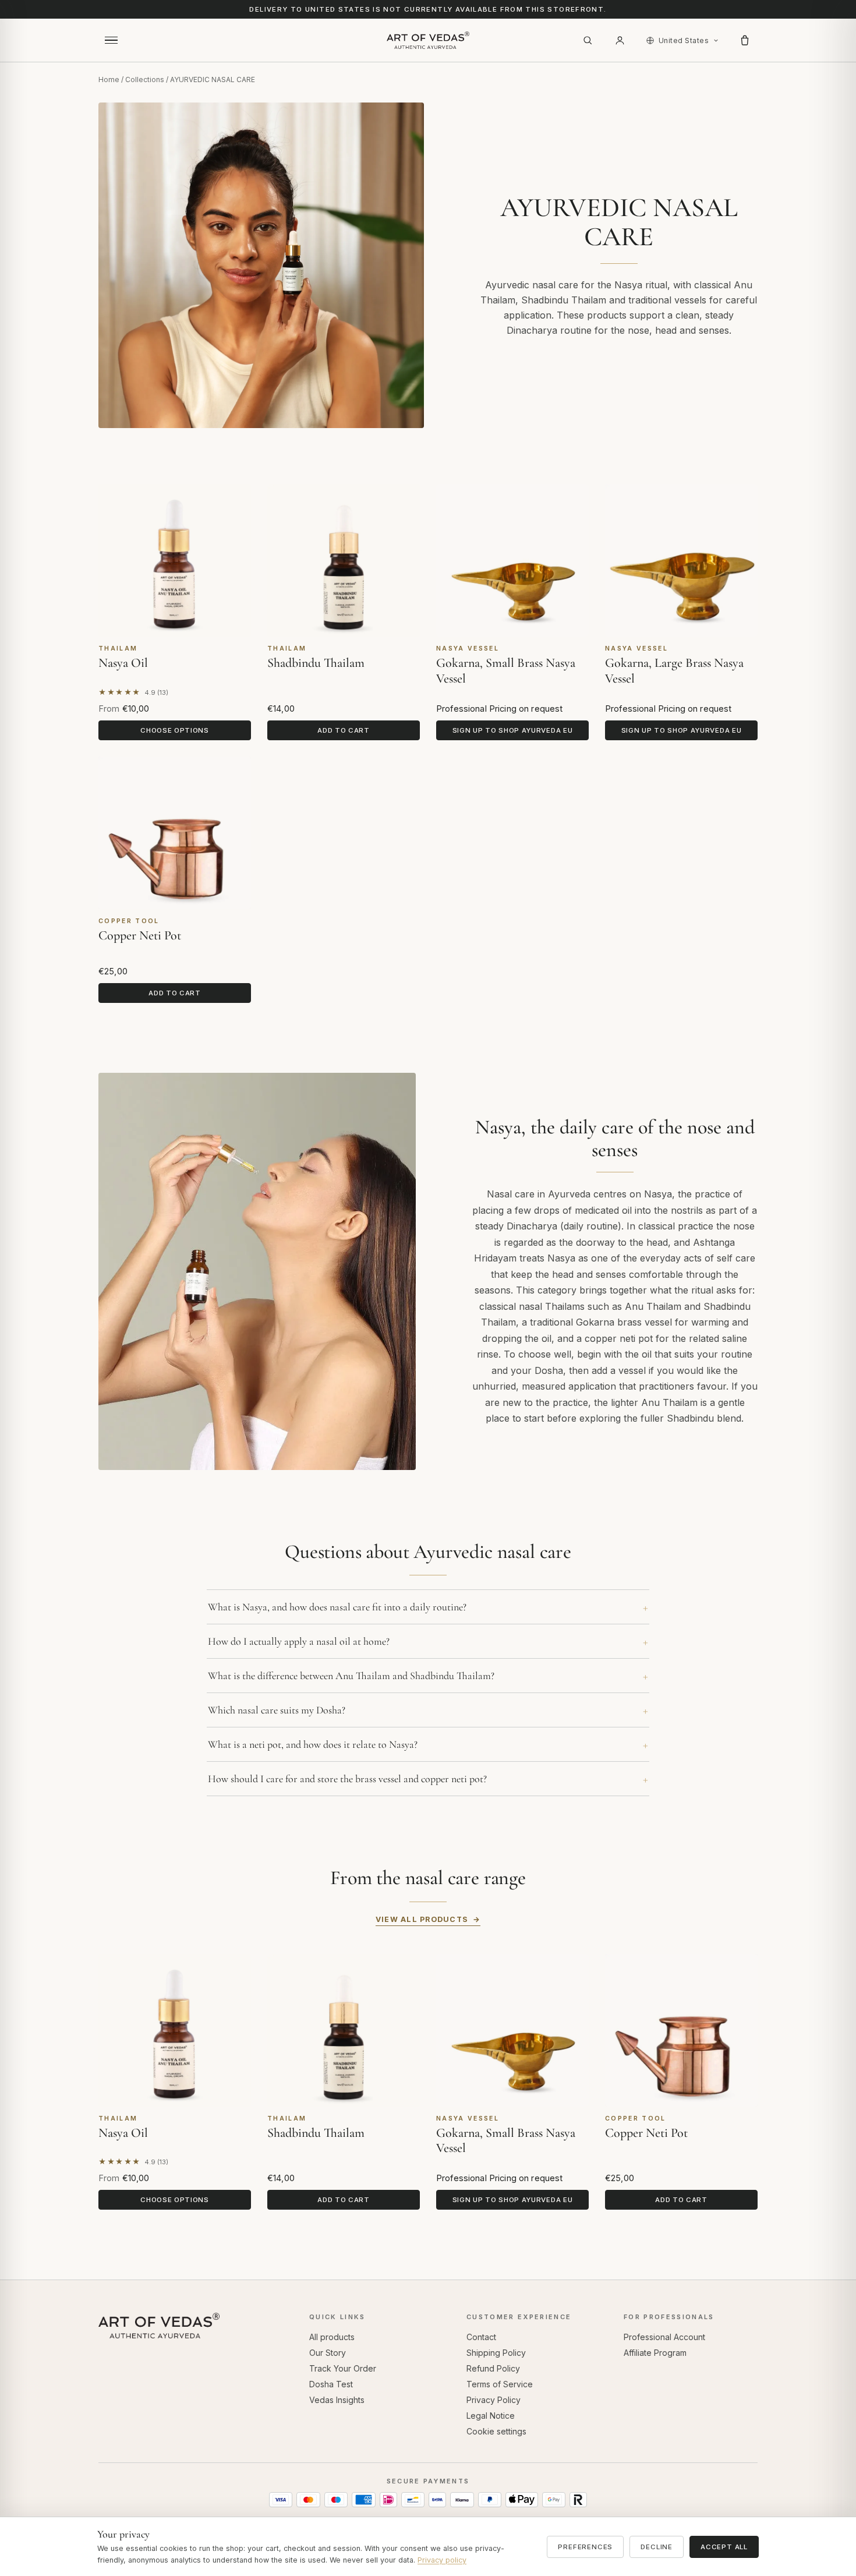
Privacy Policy (494, 2400)
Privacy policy (442, 2560)
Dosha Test (331, 2384)
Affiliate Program (655, 2353)
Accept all (724, 2547)
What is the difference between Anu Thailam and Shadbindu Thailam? (351, 1676)
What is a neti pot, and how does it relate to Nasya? (313, 1744)
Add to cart (344, 730)
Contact (481, 2337)
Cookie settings (496, 2431)
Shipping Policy (496, 2353)
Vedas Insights (337, 2400)
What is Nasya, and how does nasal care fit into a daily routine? (337, 1607)
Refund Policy (493, 2368)
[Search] (588, 40)
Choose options (175, 730)
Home (109, 79)
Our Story (328, 2353)
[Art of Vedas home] (428, 40)
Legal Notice (491, 2416)
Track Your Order (343, 2368)
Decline (657, 2547)
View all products (422, 1919)
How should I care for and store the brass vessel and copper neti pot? (347, 1779)
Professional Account (664, 2337)
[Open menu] (111, 40)
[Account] (620, 40)
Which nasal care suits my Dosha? (277, 1710)
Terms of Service (500, 2384)
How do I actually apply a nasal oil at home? (299, 1641)
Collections (145, 79)
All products (332, 2337)
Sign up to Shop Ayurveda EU (513, 730)
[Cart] (745, 40)
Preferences (585, 2547)
